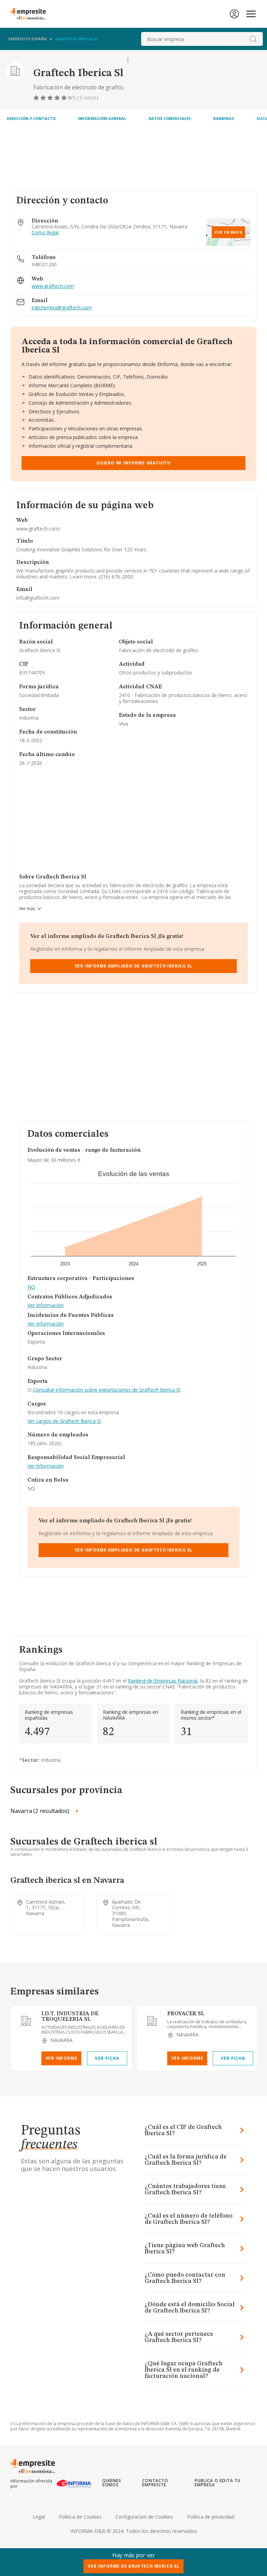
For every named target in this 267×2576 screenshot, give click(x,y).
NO (31, 1287)
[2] (44, 98)
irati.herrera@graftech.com (62, 308)
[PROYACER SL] (152, 2021)
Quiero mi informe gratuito (133, 463)
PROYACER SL (186, 2014)
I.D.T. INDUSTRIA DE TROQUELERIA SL (70, 2017)
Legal (39, 2517)
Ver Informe (62, 2058)
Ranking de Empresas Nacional (163, 1681)
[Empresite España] (31, 14)
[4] (58, 98)
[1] (37, 98)
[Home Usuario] (234, 14)
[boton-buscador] (253, 39)
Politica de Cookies (80, 2517)
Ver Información (46, 1306)
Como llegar (45, 233)
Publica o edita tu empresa (218, 2483)
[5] (65, 98)
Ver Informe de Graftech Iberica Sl (133, 2566)
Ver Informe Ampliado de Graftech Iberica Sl (134, 966)
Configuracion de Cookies (144, 2517)
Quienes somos (112, 2483)
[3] (51, 98)
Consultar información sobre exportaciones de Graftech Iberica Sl (107, 1390)
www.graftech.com (53, 286)
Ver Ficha (107, 2058)
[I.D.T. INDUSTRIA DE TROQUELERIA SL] (26, 2021)
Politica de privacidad (211, 2517)
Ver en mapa (228, 232)
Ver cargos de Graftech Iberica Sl (64, 1421)
